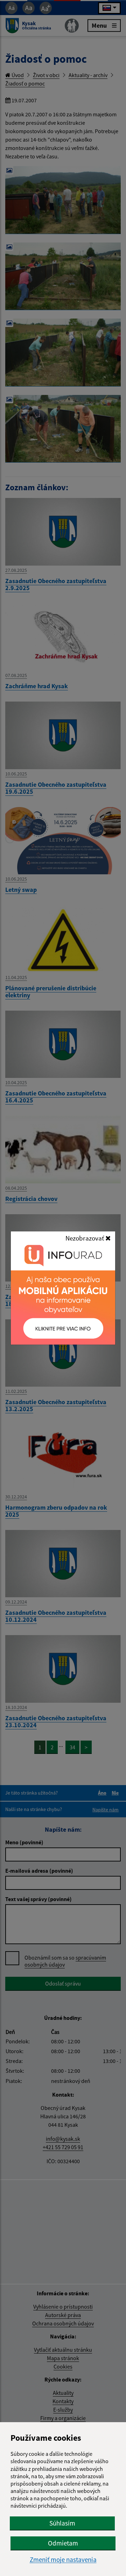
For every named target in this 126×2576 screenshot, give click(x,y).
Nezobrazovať (85, 1238)
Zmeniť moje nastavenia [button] (63, 2560)
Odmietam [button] (63, 2543)
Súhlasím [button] (62, 2523)
